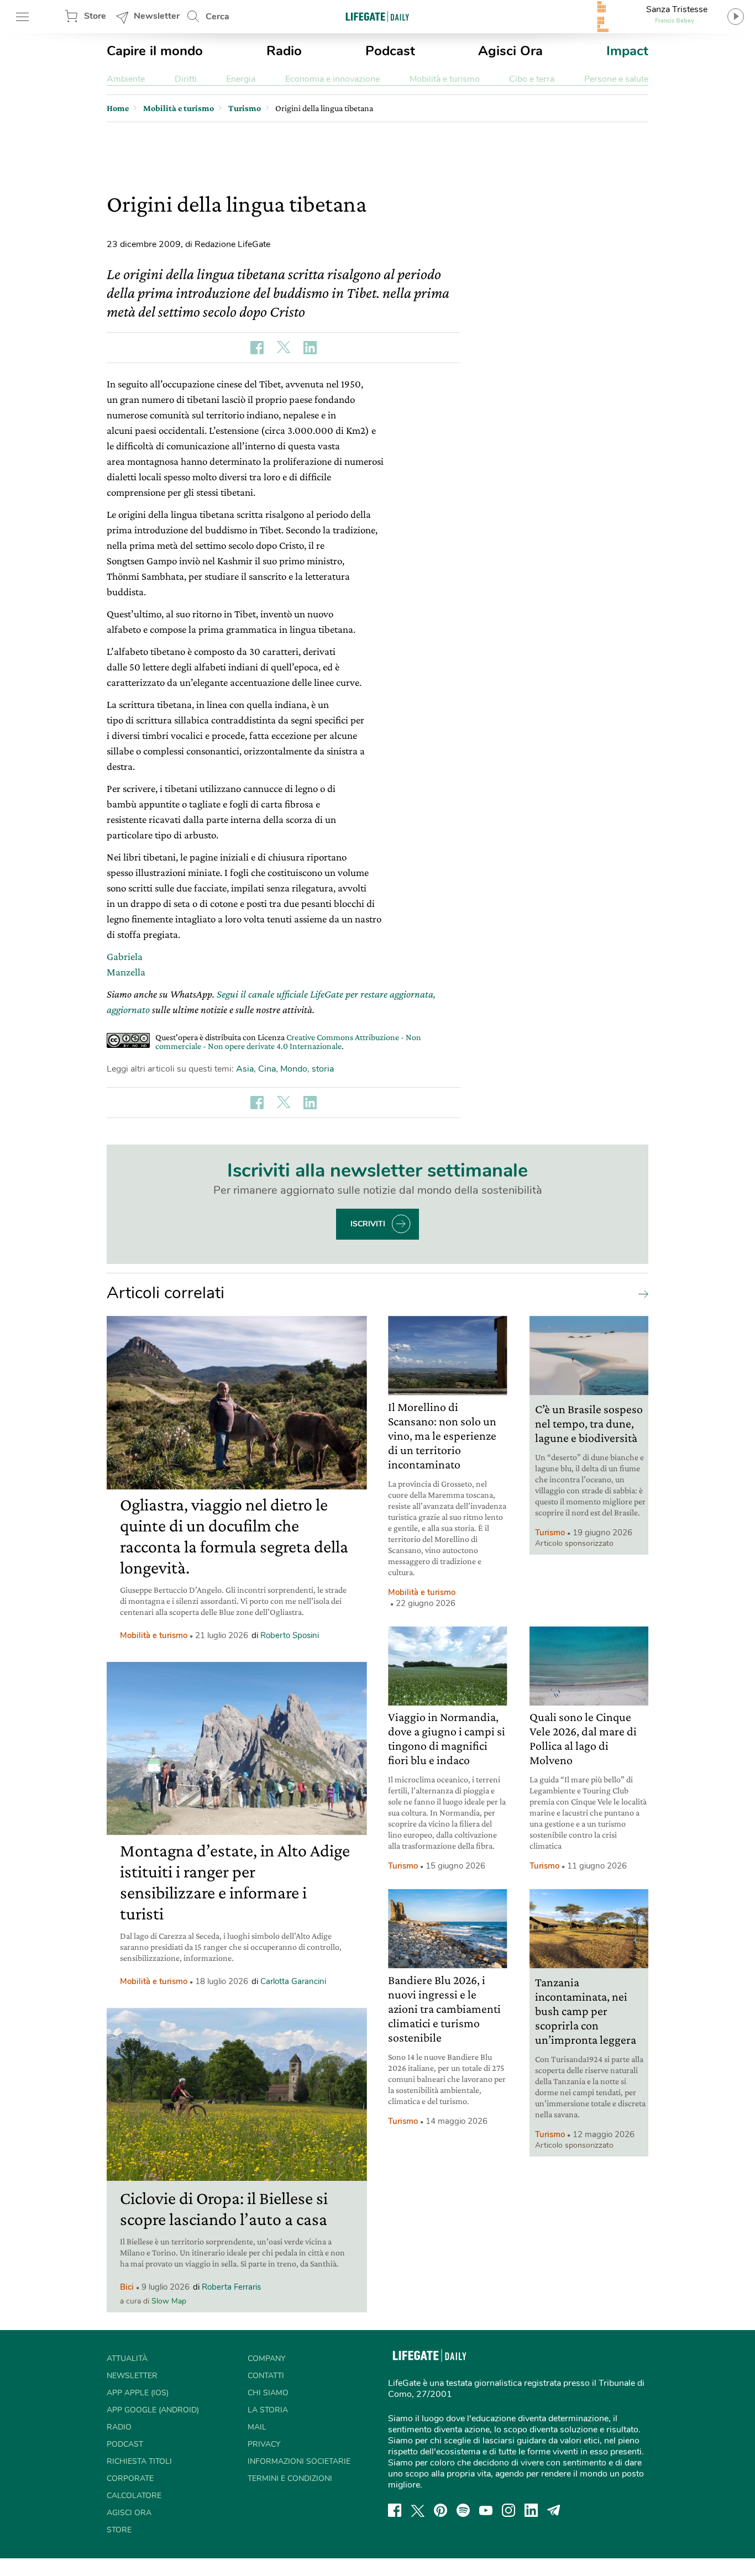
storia (323, 1069)
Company (266, 2359)
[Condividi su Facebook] (257, 348)
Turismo (550, 1533)
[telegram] (554, 2510)
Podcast (390, 51)
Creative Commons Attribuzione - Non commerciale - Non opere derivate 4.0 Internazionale (288, 1042)
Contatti (266, 2376)
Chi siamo (268, 2393)
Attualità (127, 2359)
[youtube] (486, 2510)
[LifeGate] (377, 16)
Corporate (130, 2478)
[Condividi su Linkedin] (310, 348)
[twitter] (418, 2510)
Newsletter (157, 16)
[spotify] (463, 2510)
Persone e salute (616, 79)
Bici (127, 2287)
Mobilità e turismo (445, 79)
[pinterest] (441, 2510)
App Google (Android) (153, 2410)
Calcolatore (134, 2496)
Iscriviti (368, 1224)
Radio (284, 51)
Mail (257, 2427)
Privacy (264, 2444)
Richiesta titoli (139, 2461)
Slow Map (169, 2301)
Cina (267, 1069)
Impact (627, 51)
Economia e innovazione (332, 79)
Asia (245, 1069)
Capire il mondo (155, 51)
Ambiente (126, 79)
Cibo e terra (532, 79)
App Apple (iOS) (138, 2393)
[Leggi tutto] (641, 1293)
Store (95, 16)
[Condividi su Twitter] (284, 348)
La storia (268, 2410)
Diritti (186, 79)
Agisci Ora (510, 51)
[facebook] (395, 2510)
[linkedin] (531, 2510)
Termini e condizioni (290, 2478)
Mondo (294, 1069)
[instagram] (508, 2510)
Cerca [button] (217, 17)
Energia (241, 79)
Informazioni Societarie (299, 2461)
